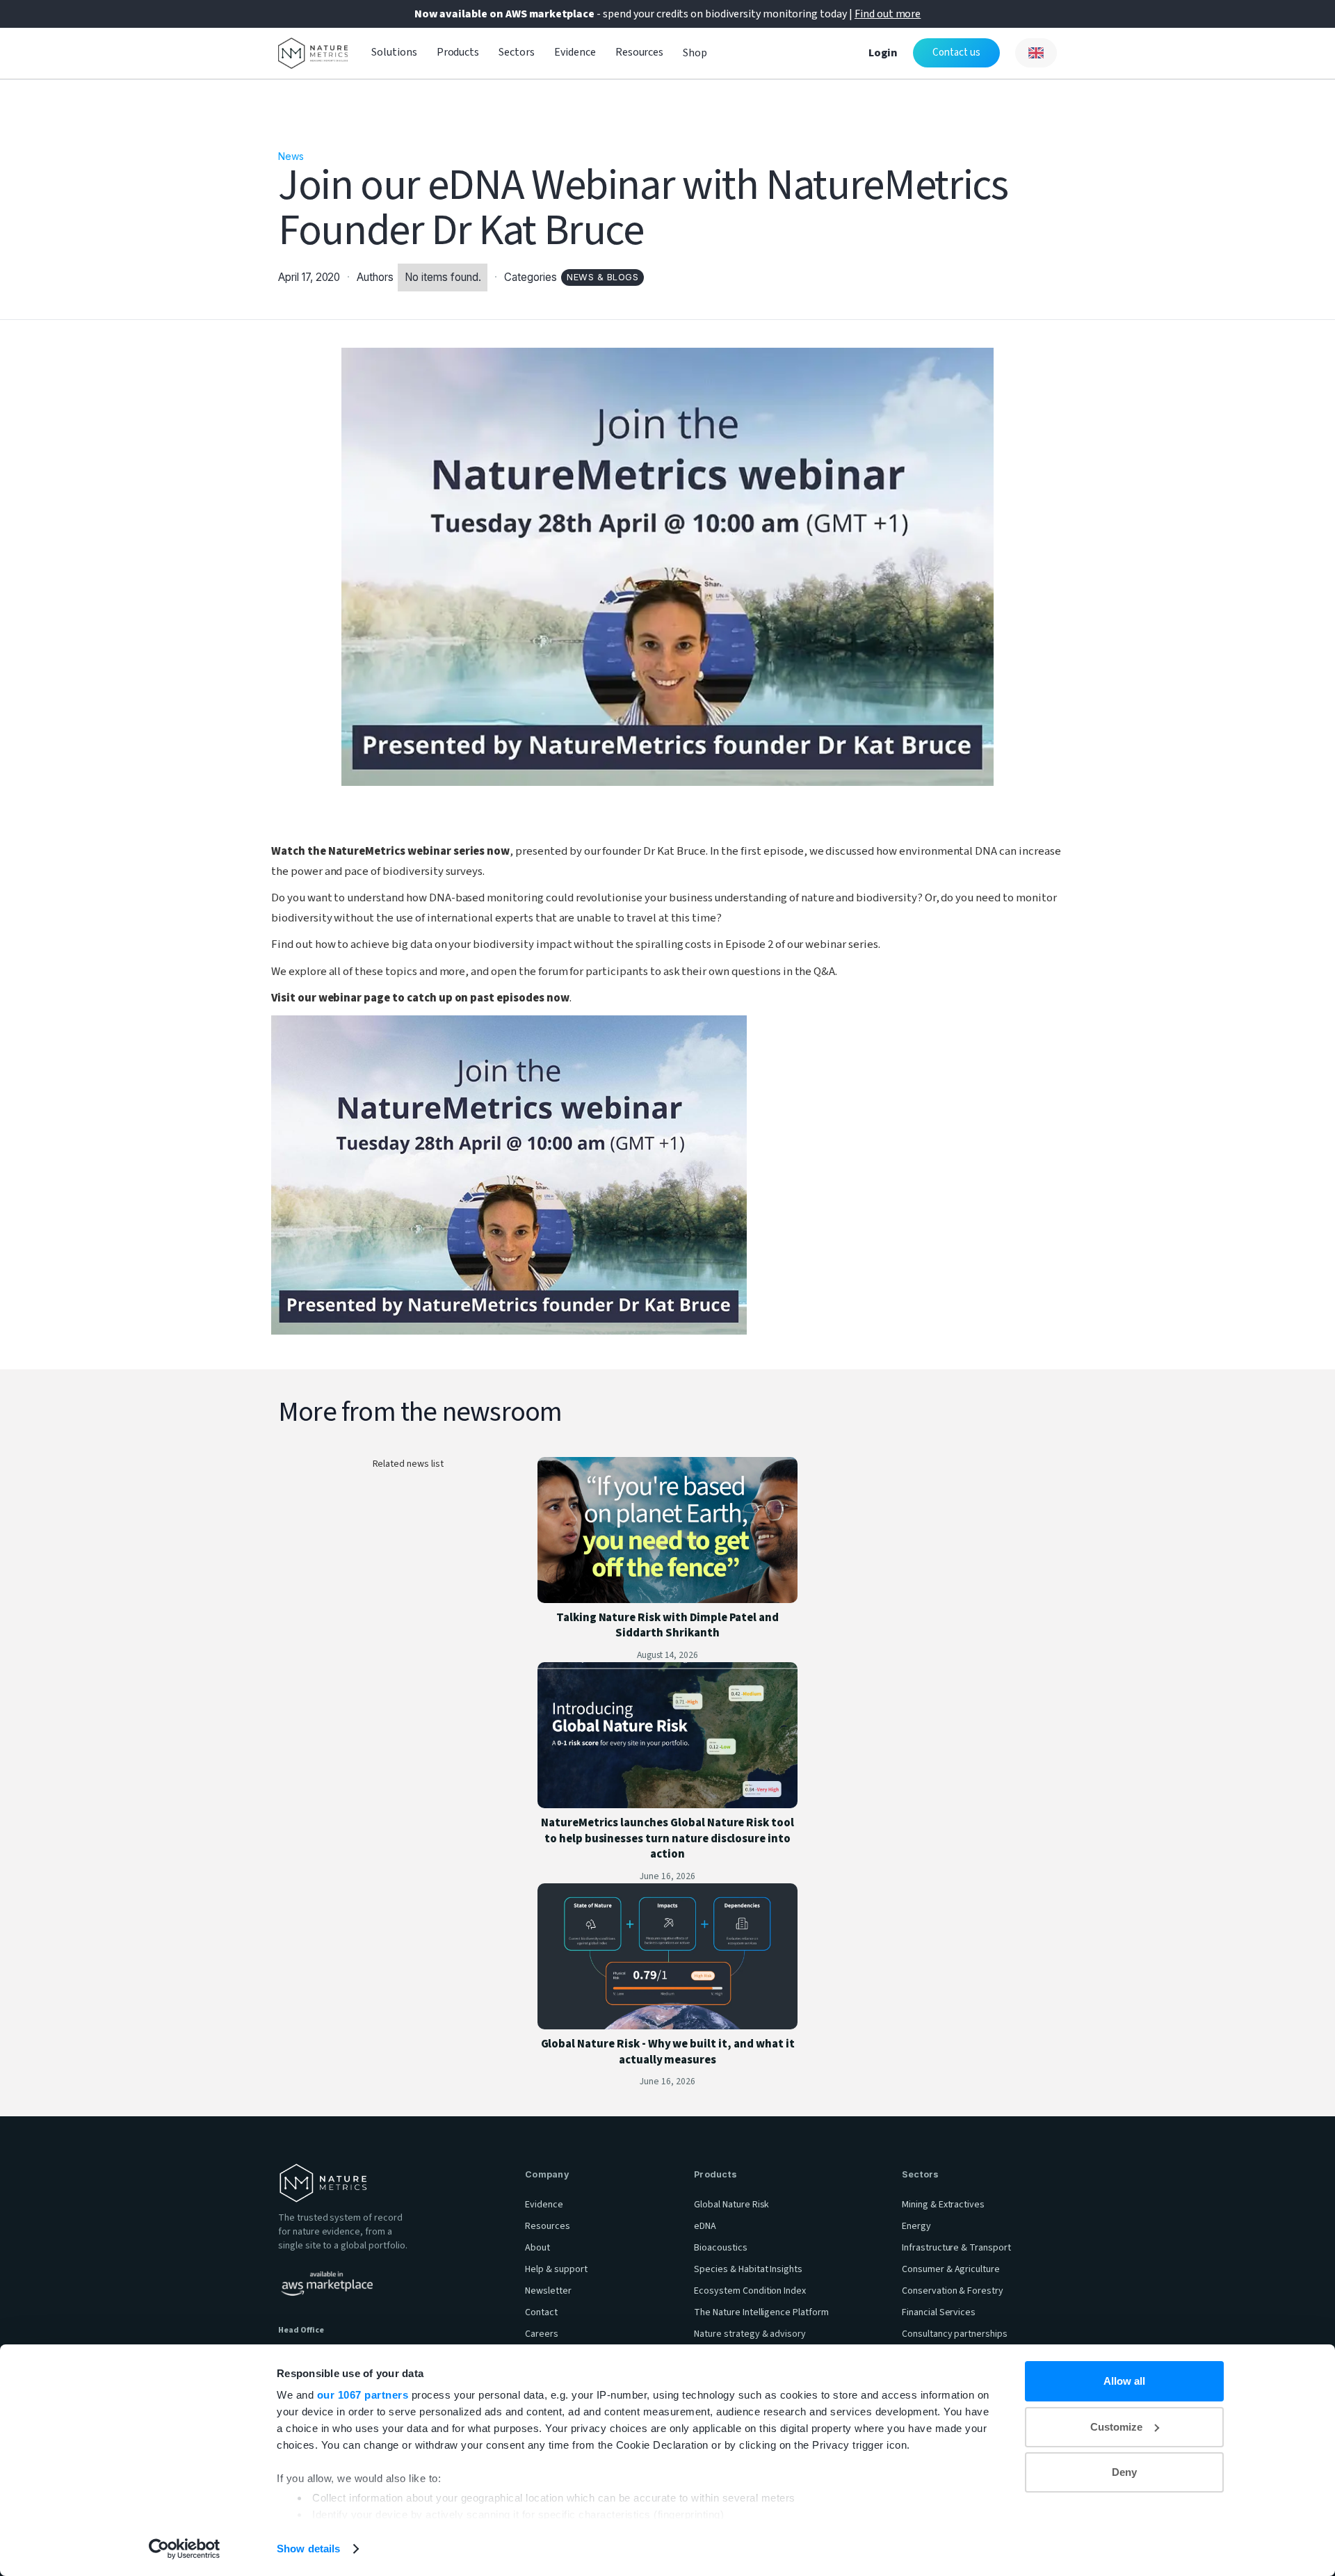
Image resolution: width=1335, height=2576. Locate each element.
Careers (542, 2334)
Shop (695, 53)
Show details (308, 2549)
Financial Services (939, 2312)
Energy (916, 2226)
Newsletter (548, 2291)
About (537, 2248)
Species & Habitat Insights (748, 2269)
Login (883, 53)
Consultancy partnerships (955, 2334)
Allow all (1124, 2381)
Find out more (888, 14)
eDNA (705, 2226)
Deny (1124, 2472)
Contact (541, 2312)
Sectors (517, 52)
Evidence (575, 52)
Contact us (956, 53)
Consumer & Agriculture (951, 2269)
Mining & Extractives (943, 2205)
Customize (1116, 2427)
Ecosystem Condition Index (750, 2291)
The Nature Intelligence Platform (761, 2312)
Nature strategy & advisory (750, 2334)
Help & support (556, 2269)
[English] (1036, 53)
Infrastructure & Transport (956, 2248)
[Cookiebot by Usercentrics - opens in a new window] (185, 2549)
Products (458, 52)
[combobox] (1036, 53)
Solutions (394, 52)
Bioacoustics (721, 2248)
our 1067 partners (363, 2395)
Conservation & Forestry (953, 2291)
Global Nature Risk (731, 2205)
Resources (640, 52)
